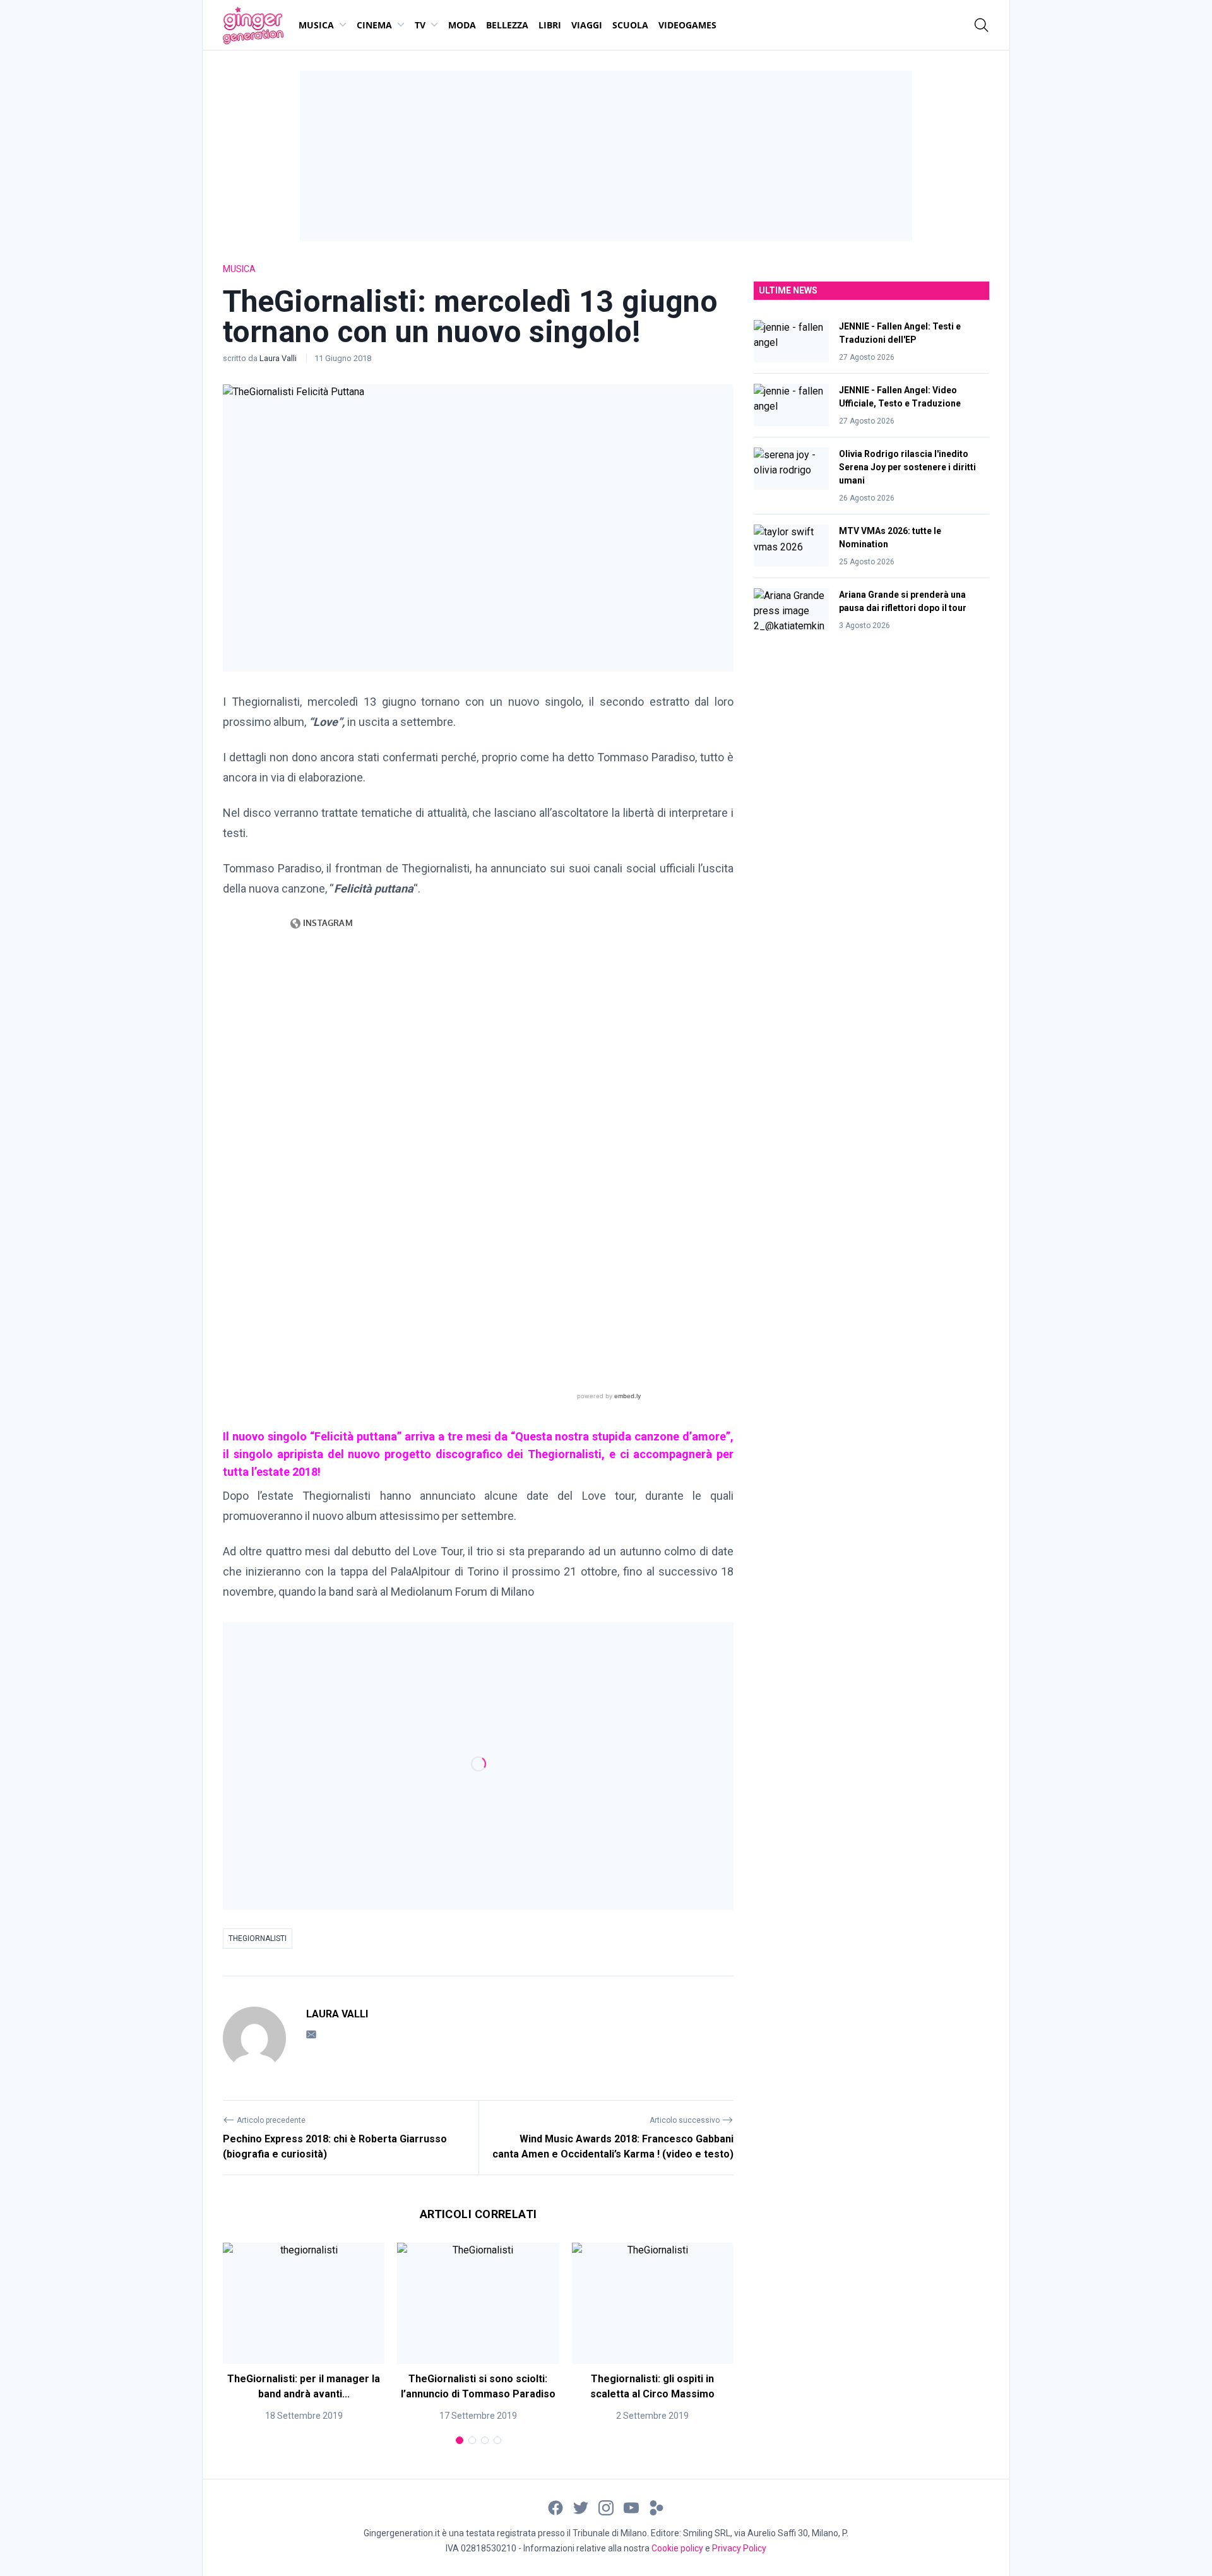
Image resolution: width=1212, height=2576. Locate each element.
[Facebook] (555, 2507)
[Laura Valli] (254, 2038)
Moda (462, 25)
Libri (550, 25)
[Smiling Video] (656, 2507)
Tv (420, 25)
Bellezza (507, 25)
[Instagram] (606, 2507)
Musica (316, 25)
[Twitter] (581, 2507)
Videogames (687, 25)
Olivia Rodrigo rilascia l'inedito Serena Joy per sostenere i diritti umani (907, 467)
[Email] (311, 2034)
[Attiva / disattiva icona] (982, 25)
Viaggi (587, 25)
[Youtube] (631, 2507)
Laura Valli (279, 358)
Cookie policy (677, 2548)
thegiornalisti (258, 1938)
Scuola (630, 25)
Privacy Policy (739, 2548)
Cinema (374, 25)
